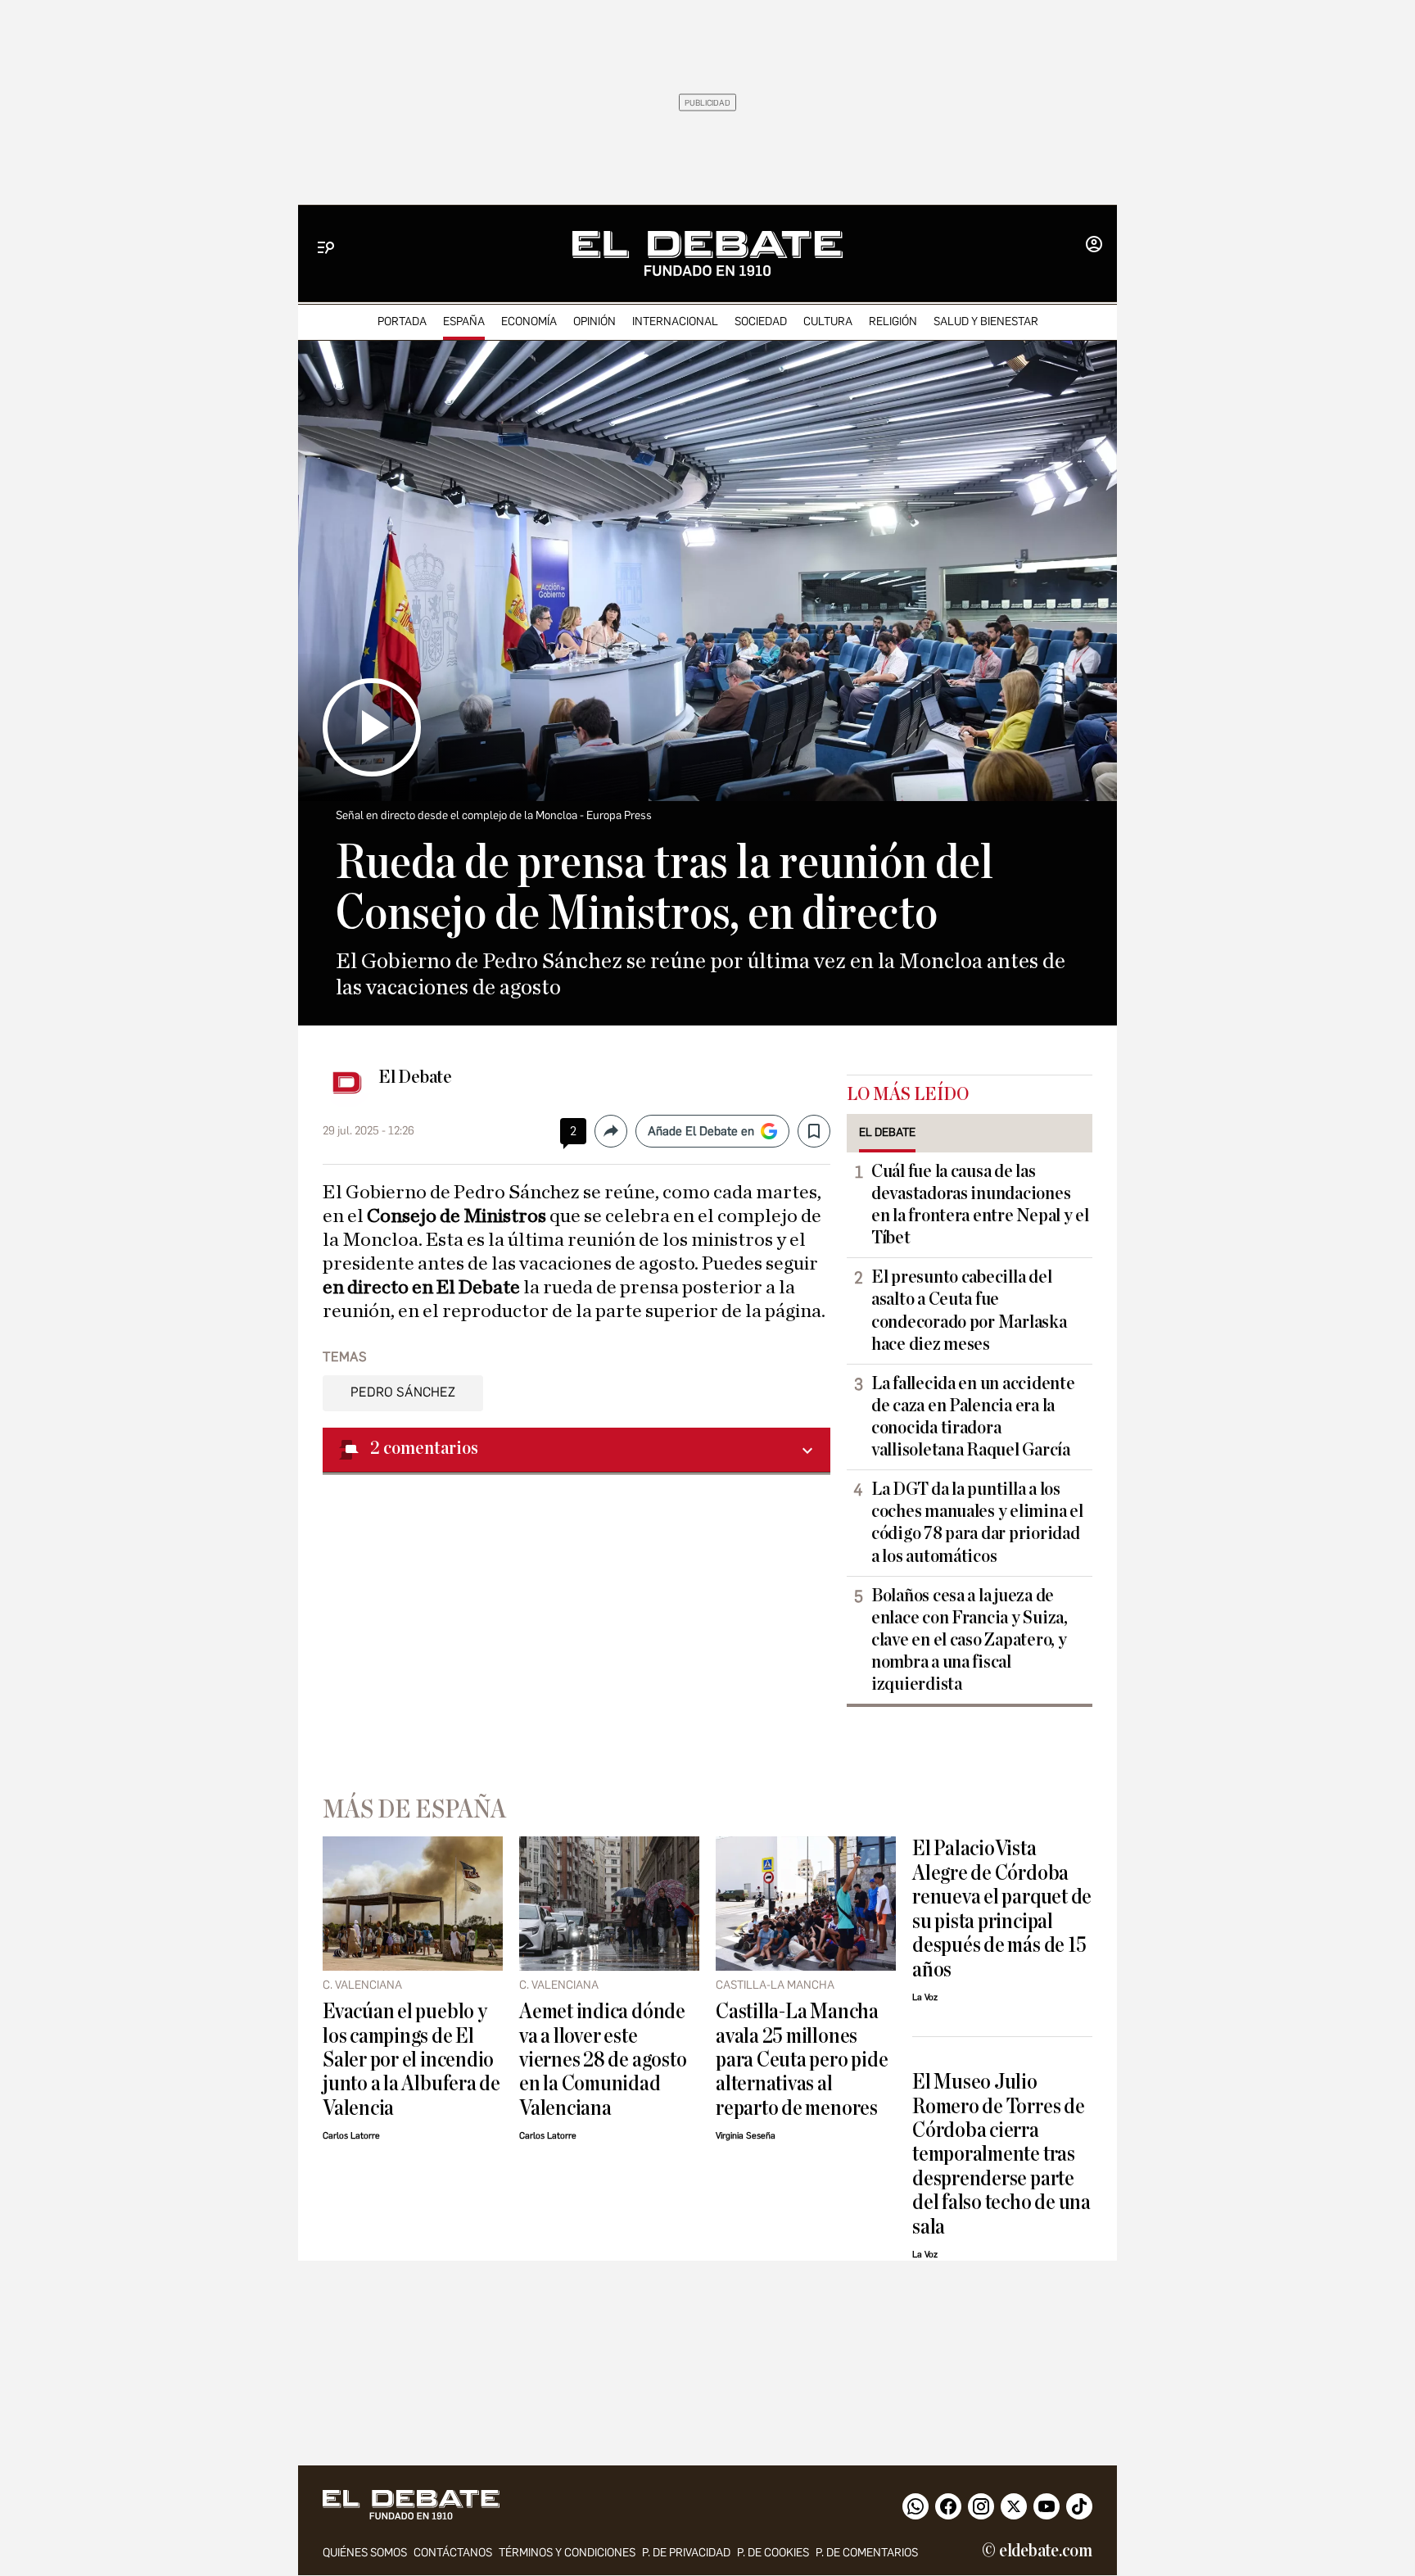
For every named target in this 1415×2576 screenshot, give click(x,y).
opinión (594, 321)
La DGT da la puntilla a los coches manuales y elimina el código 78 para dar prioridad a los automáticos (977, 1522)
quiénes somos (365, 2553)
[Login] (1094, 246)
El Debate (415, 1077)
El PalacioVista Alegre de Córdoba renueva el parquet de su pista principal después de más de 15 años (1002, 1908)
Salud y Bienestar (986, 321)
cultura (828, 321)
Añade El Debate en (701, 1131)
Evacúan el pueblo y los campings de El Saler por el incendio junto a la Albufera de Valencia (411, 2060)
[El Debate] (707, 254)
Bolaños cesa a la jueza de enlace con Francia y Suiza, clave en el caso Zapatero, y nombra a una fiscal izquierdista (970, 1640)
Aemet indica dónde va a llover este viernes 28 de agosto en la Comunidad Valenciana (603, 2060)
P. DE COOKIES (773, 2553)
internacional (675, 321)
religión (893, 321)
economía (529, 321)
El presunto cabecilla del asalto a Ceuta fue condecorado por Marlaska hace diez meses (969, 1310)
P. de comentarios (867, 2553)
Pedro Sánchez (403, 1392)
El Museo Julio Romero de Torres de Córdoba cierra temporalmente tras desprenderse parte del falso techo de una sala (1001, 2154)
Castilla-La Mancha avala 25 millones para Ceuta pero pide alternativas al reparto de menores (802, 2060)
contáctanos (453, 2553)
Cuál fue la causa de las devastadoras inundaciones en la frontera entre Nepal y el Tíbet (980, 1204)
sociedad (761, 321)
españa (464, 321)
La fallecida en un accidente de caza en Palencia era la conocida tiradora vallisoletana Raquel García (973, 1417)
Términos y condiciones (567, 2553)
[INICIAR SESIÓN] (1094, 246)
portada (402, 321)
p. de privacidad (686, 2553)
